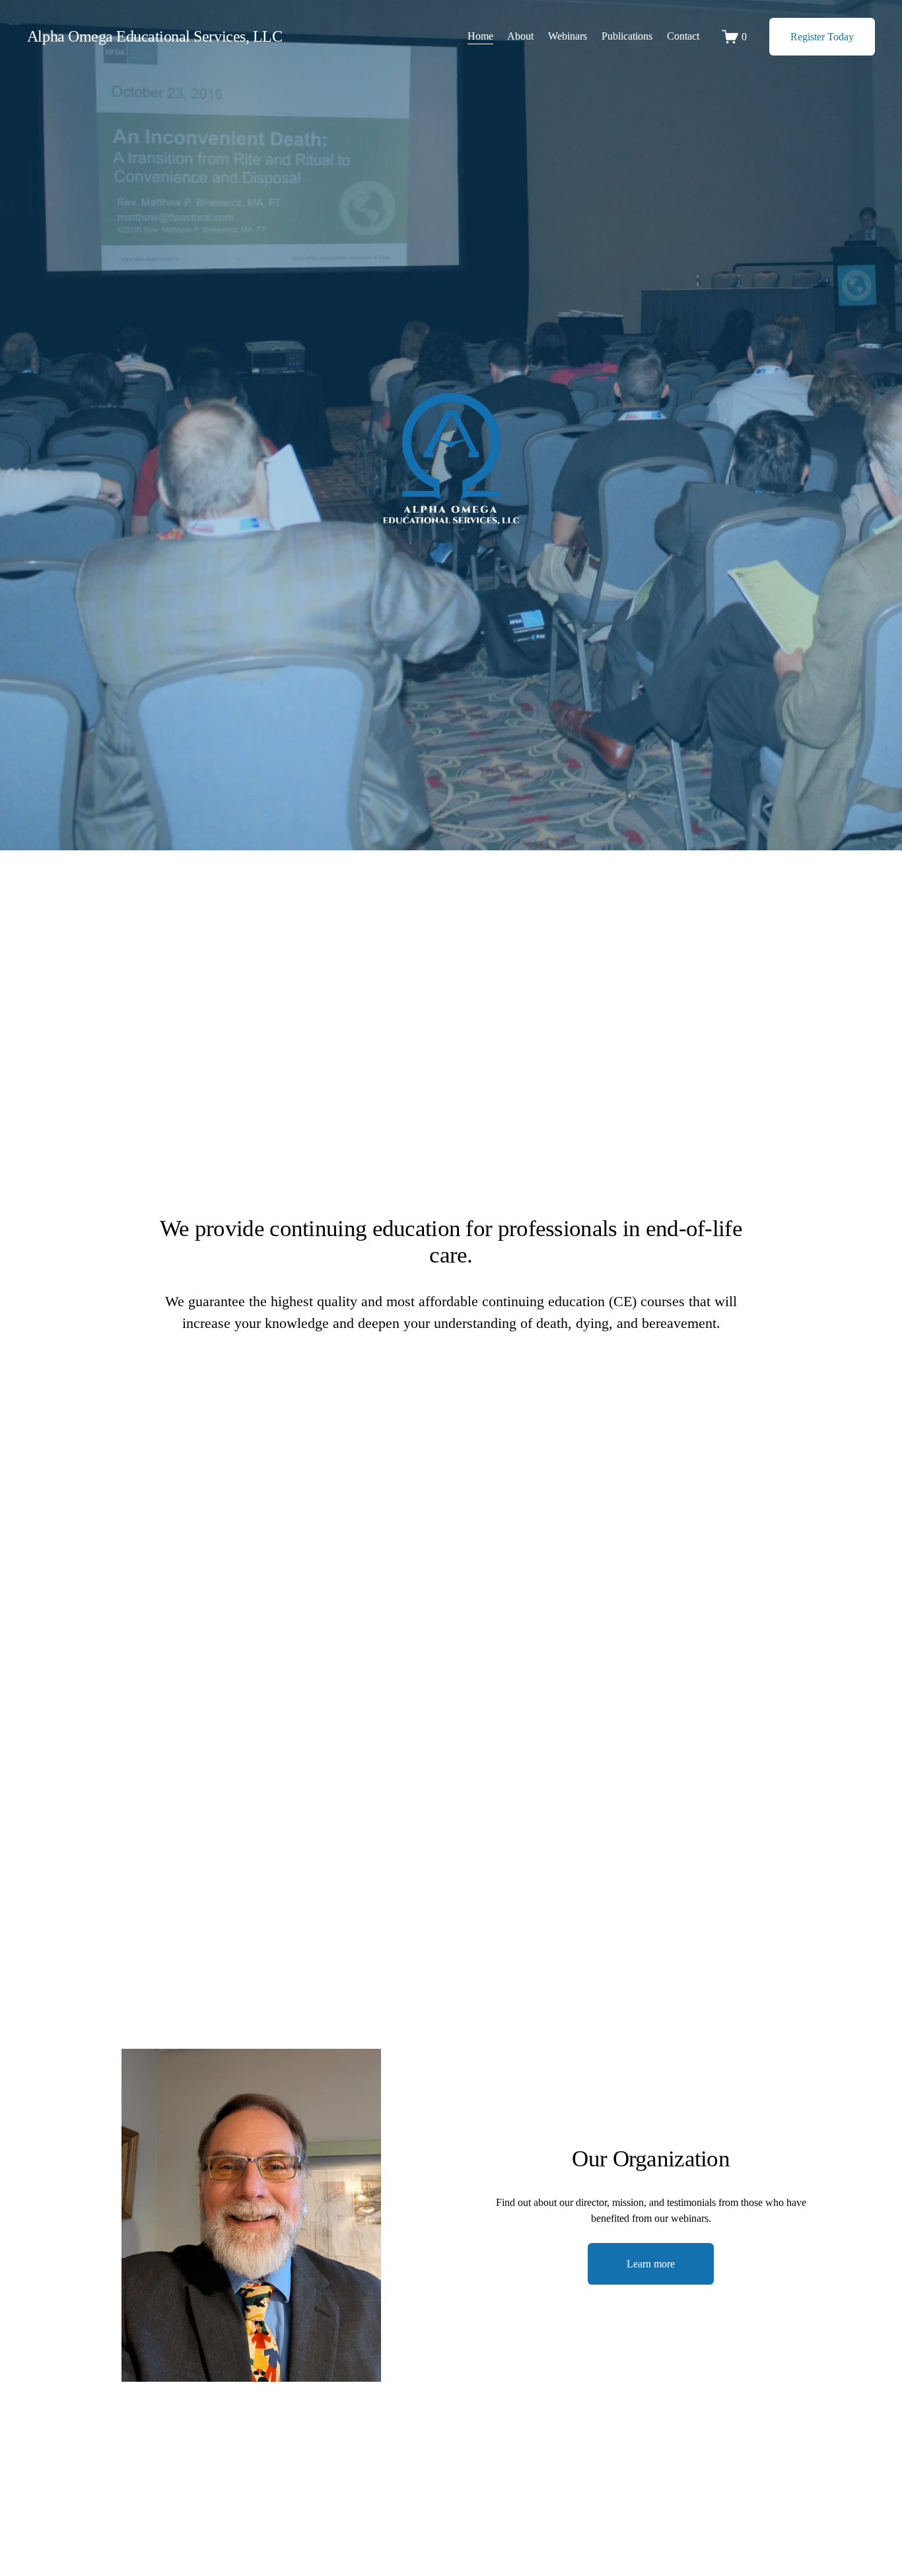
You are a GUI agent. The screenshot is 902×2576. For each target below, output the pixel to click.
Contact (683, 36)
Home (480, 36)
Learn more (651, 2264)
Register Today (822, 37)
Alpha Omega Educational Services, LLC (155, 36)
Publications (627, 36)
